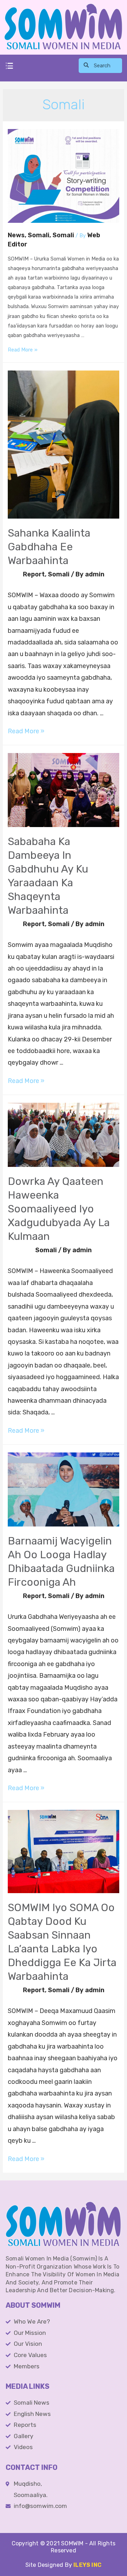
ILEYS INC (87, 2565)
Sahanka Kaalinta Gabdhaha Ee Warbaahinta (49, 547)
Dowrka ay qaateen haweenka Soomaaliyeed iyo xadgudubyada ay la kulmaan (59, 1209)
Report (34, 574)
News (16, 235)
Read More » (23, 350)
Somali (39, 235)
